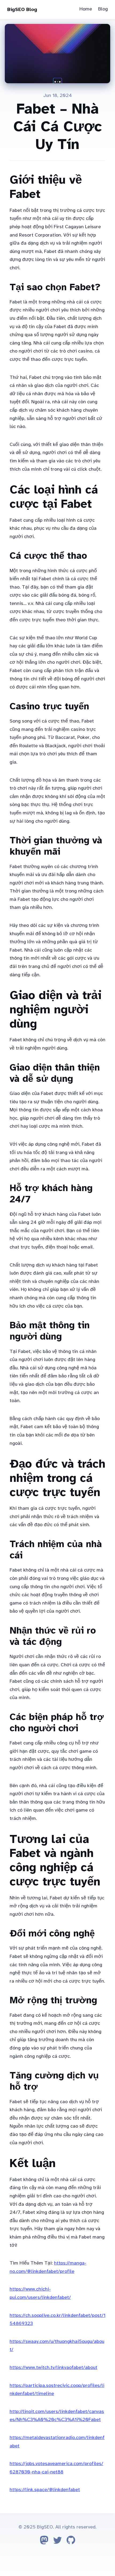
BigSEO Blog (22, 9)
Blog (103, 9)
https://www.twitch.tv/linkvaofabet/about (53, 2367)
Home (86, 9)
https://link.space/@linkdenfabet (45, 2490)
